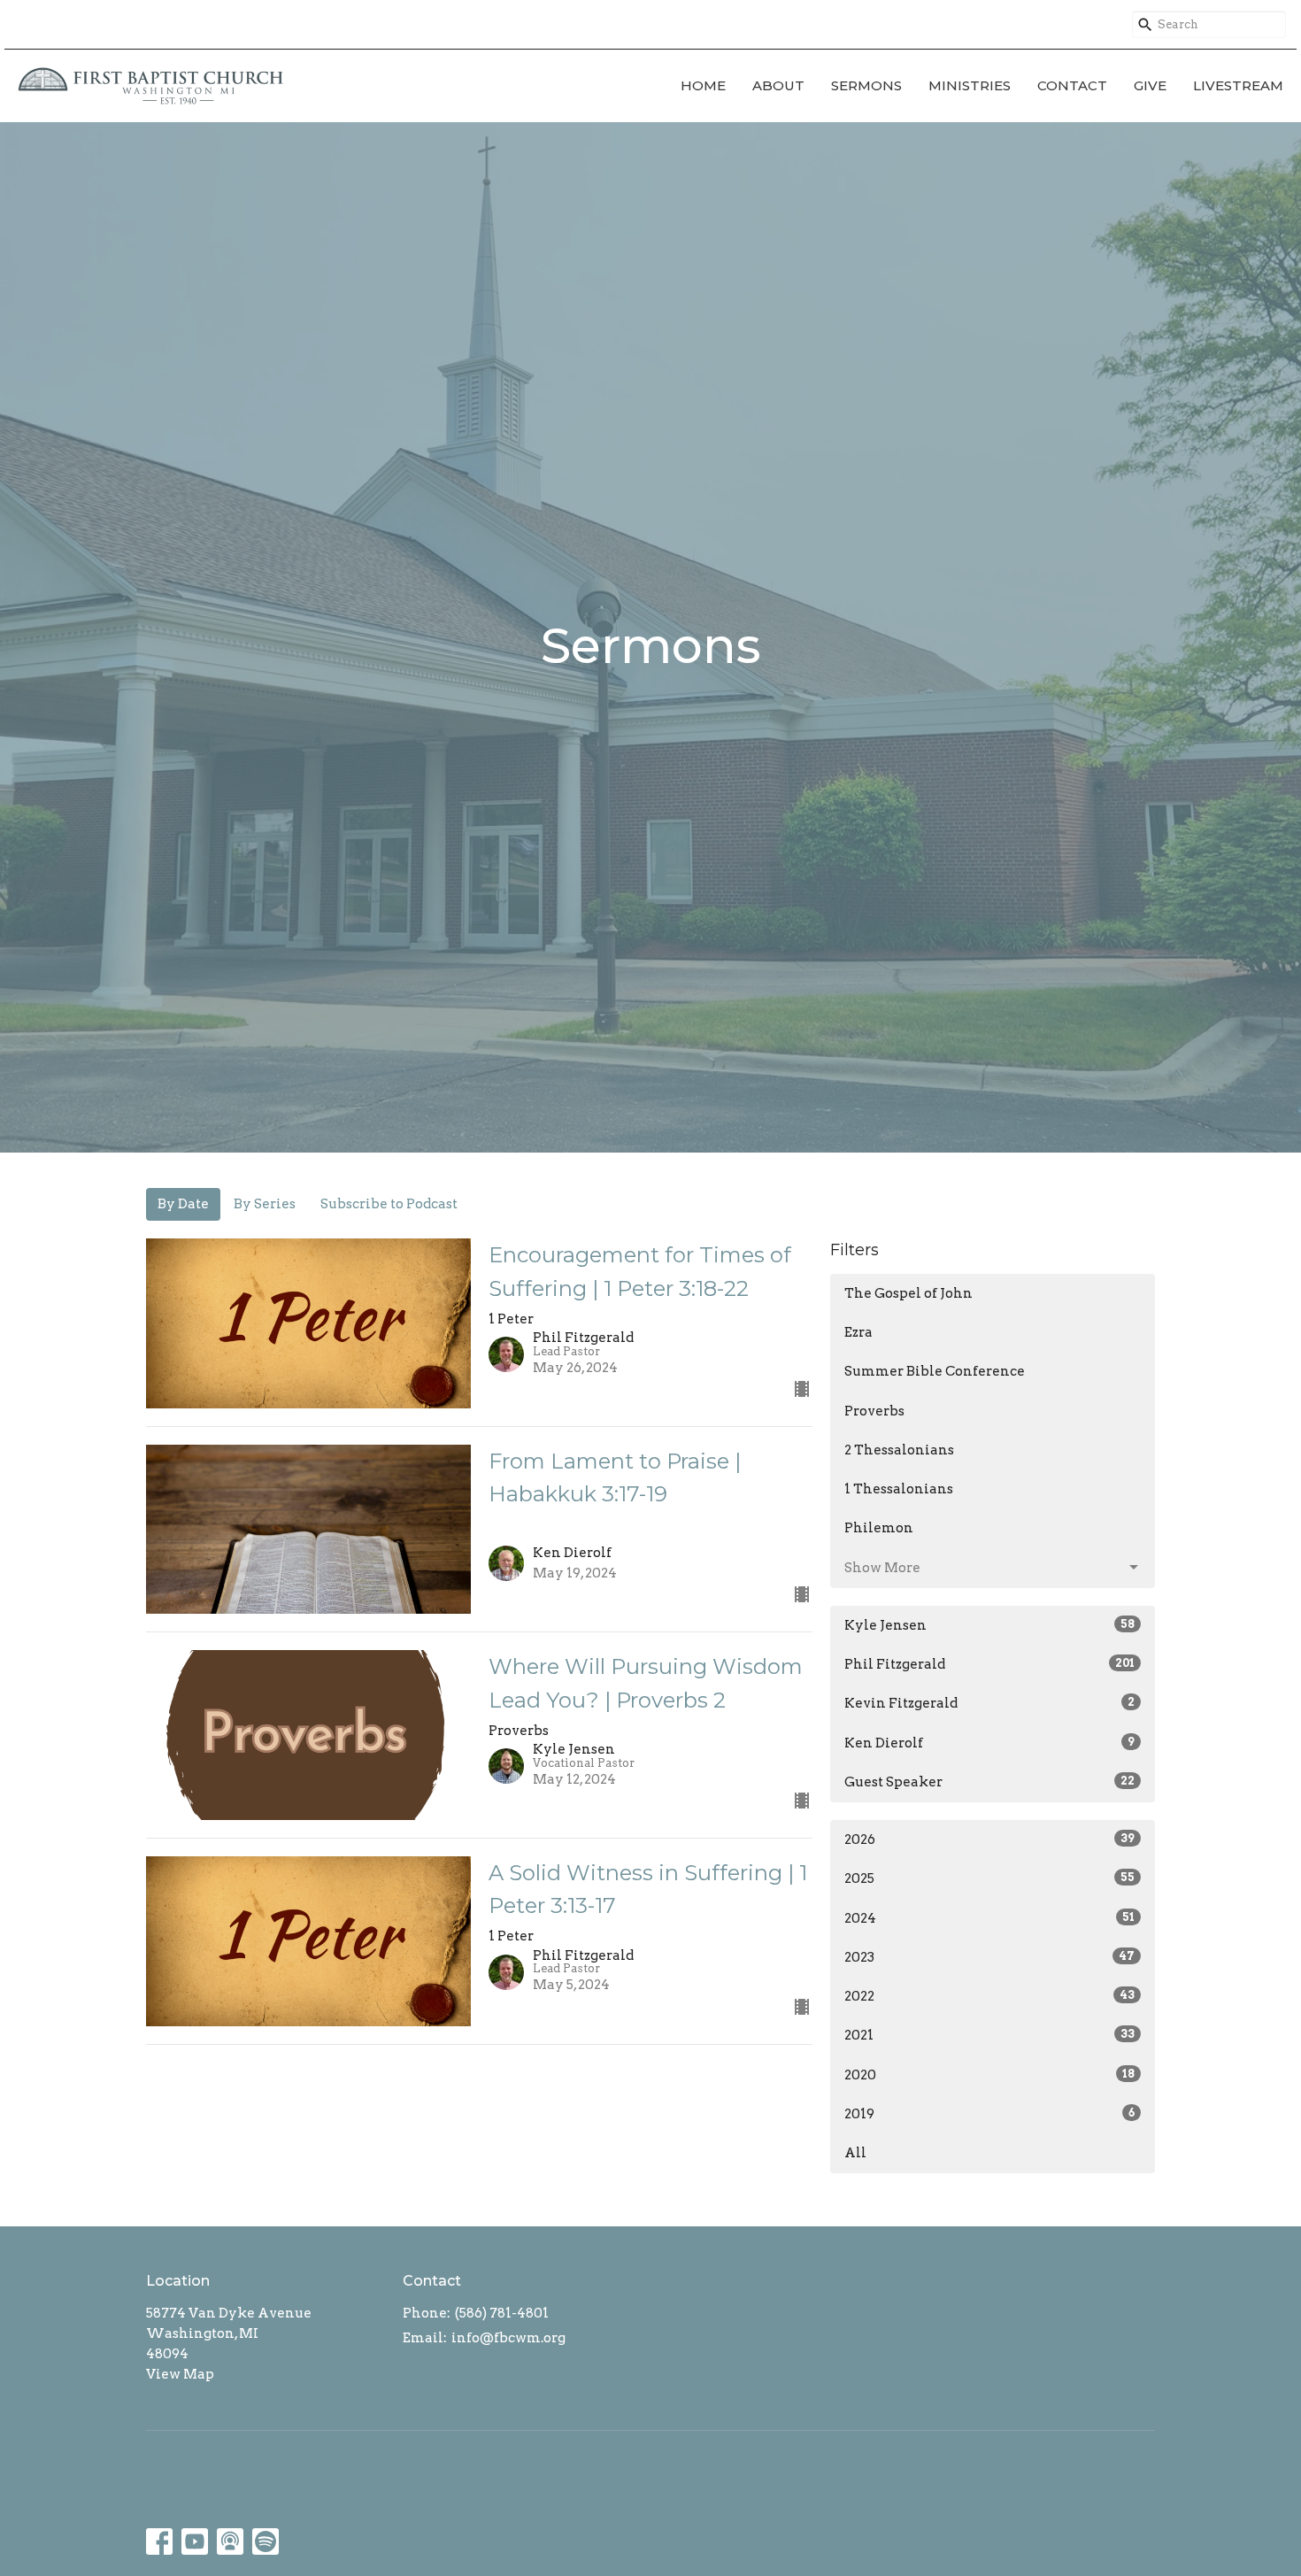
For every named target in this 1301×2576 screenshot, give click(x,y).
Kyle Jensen (989, 1625)
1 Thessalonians (899, 1489)
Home (703, 85)
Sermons (866, 85)
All (855, 2153)
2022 (989, 1996)
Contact (1072, 85)
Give (1150, 85)
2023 (989, 1957)
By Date (183, 1204)
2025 (989, 1878)
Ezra (858, 1332)
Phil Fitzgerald (989, 1664)
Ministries (970, 85)
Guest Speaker (989, 1782)
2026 (989, 1839)
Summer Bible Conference (935, 1371)
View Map (180, 2374)
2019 (989, 2114)
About (778, 85)
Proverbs (874, 1411)
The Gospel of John (908, 1293)
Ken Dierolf (989, 1743)
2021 (989, 2035)
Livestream (1238, 85)
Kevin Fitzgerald (989, 1703)
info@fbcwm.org (508, 2338)
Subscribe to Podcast (389, 1204)
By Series (265, 1204)
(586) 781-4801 (502, 2313)
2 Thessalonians (899, 1450)
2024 (989, 1918)
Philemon (879, 1528)
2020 (989, 2075)
